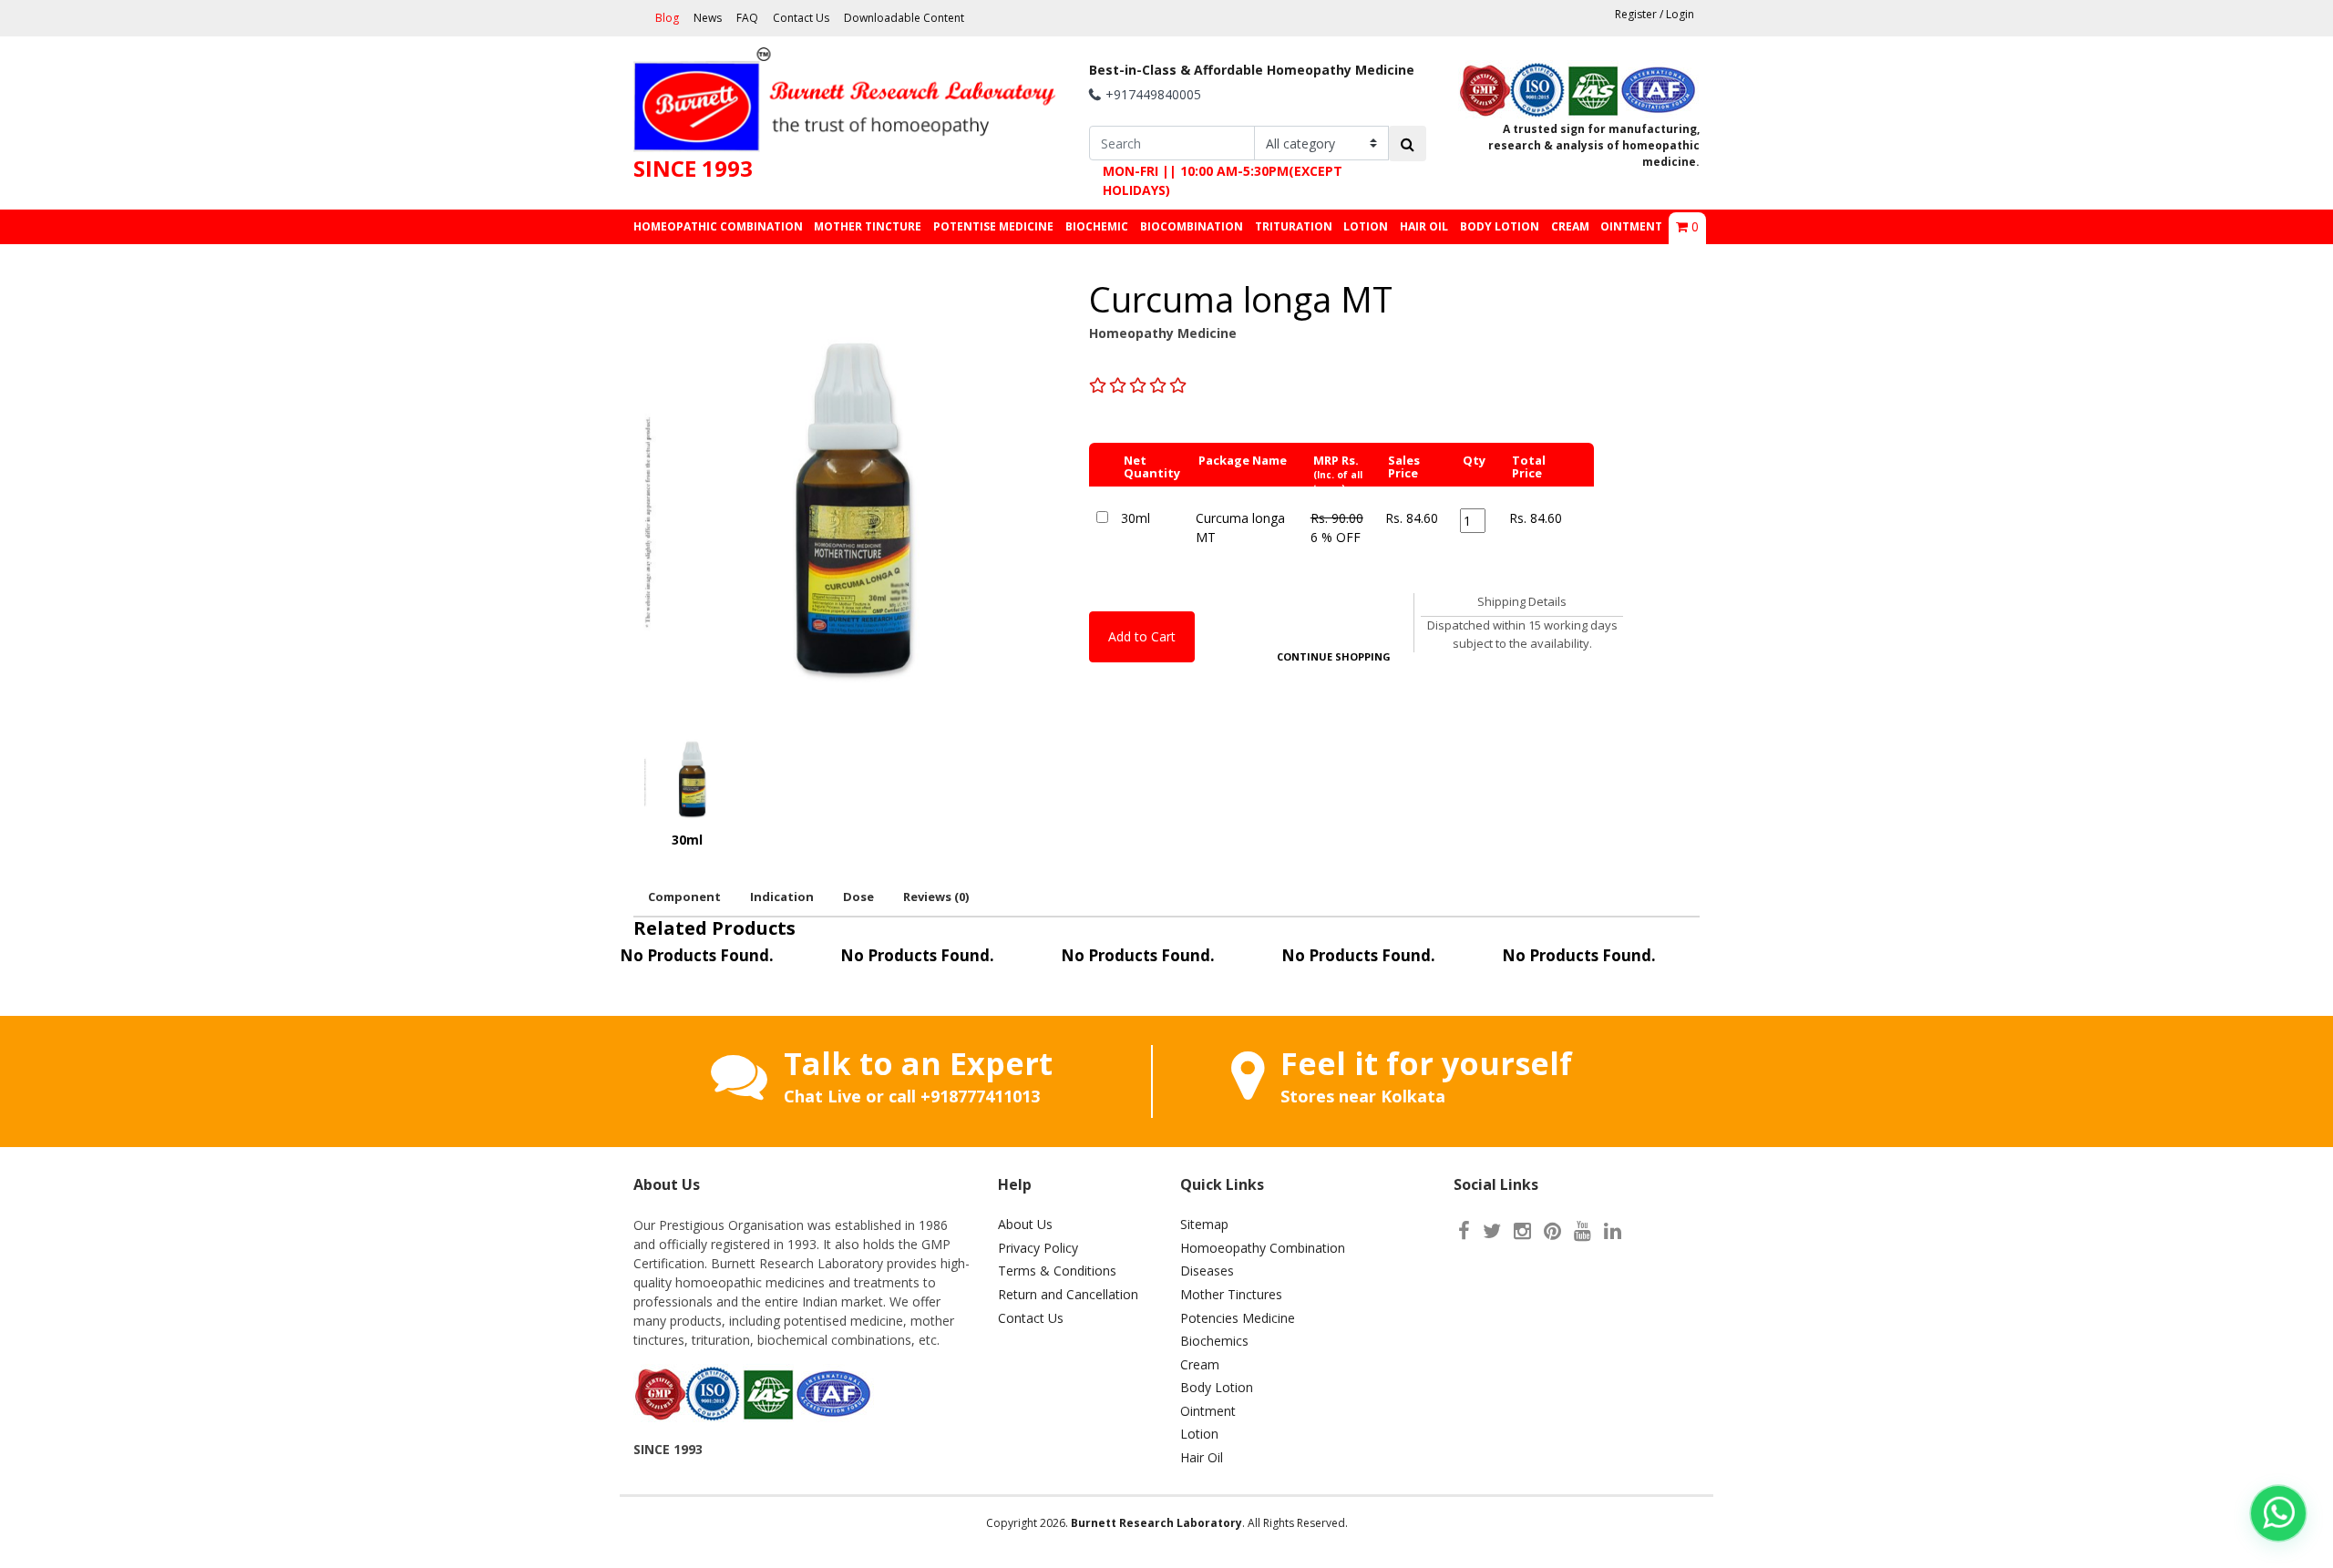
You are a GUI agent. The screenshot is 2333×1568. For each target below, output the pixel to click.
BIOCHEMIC (1097, 226)
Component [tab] (684, 897)
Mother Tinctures (1231, 1294)
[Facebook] (1464, 1230)
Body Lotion (1217, 1387)
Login (1680, 14)
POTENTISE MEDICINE (993, 226)
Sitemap (1204, 1224)
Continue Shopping (1334, 656)
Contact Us (801, 18)
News (708, 18)
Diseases (1207, 1271)
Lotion (1199, 1434)
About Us (1025, 1224)
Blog (667, 18)
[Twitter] (1492, 1230)
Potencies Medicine (1238, 1318)
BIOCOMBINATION (1192, 226)
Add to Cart (1142, 636)
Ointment (1208, 1411)
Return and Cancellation (1068, 1294)
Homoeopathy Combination (1263, 1248)
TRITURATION (1294, 226)
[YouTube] (1583, 1230)
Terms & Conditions (1057, 1271)
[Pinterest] (1552, 1230)
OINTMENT (1631, 226)
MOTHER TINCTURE (868, 226)
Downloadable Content (904, 18)
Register (1636, 14)
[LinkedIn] (1613, 1230)
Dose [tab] (858, 897)
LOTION (1366, 226)
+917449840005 (1153, 94)
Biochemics (1214, 1341)
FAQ (747, 18)
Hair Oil (1202, 1457)
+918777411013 (980, 1096)
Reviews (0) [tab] (936, 897)
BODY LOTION (1500, 226)
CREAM (1570, 226)
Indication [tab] (782, 897)
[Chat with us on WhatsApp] (2278, 1513)
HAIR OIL (1424, 226)
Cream (1200, 1364)
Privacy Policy (1038, 1248)
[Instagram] (1522, 1230)
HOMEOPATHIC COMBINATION (718, 226)
